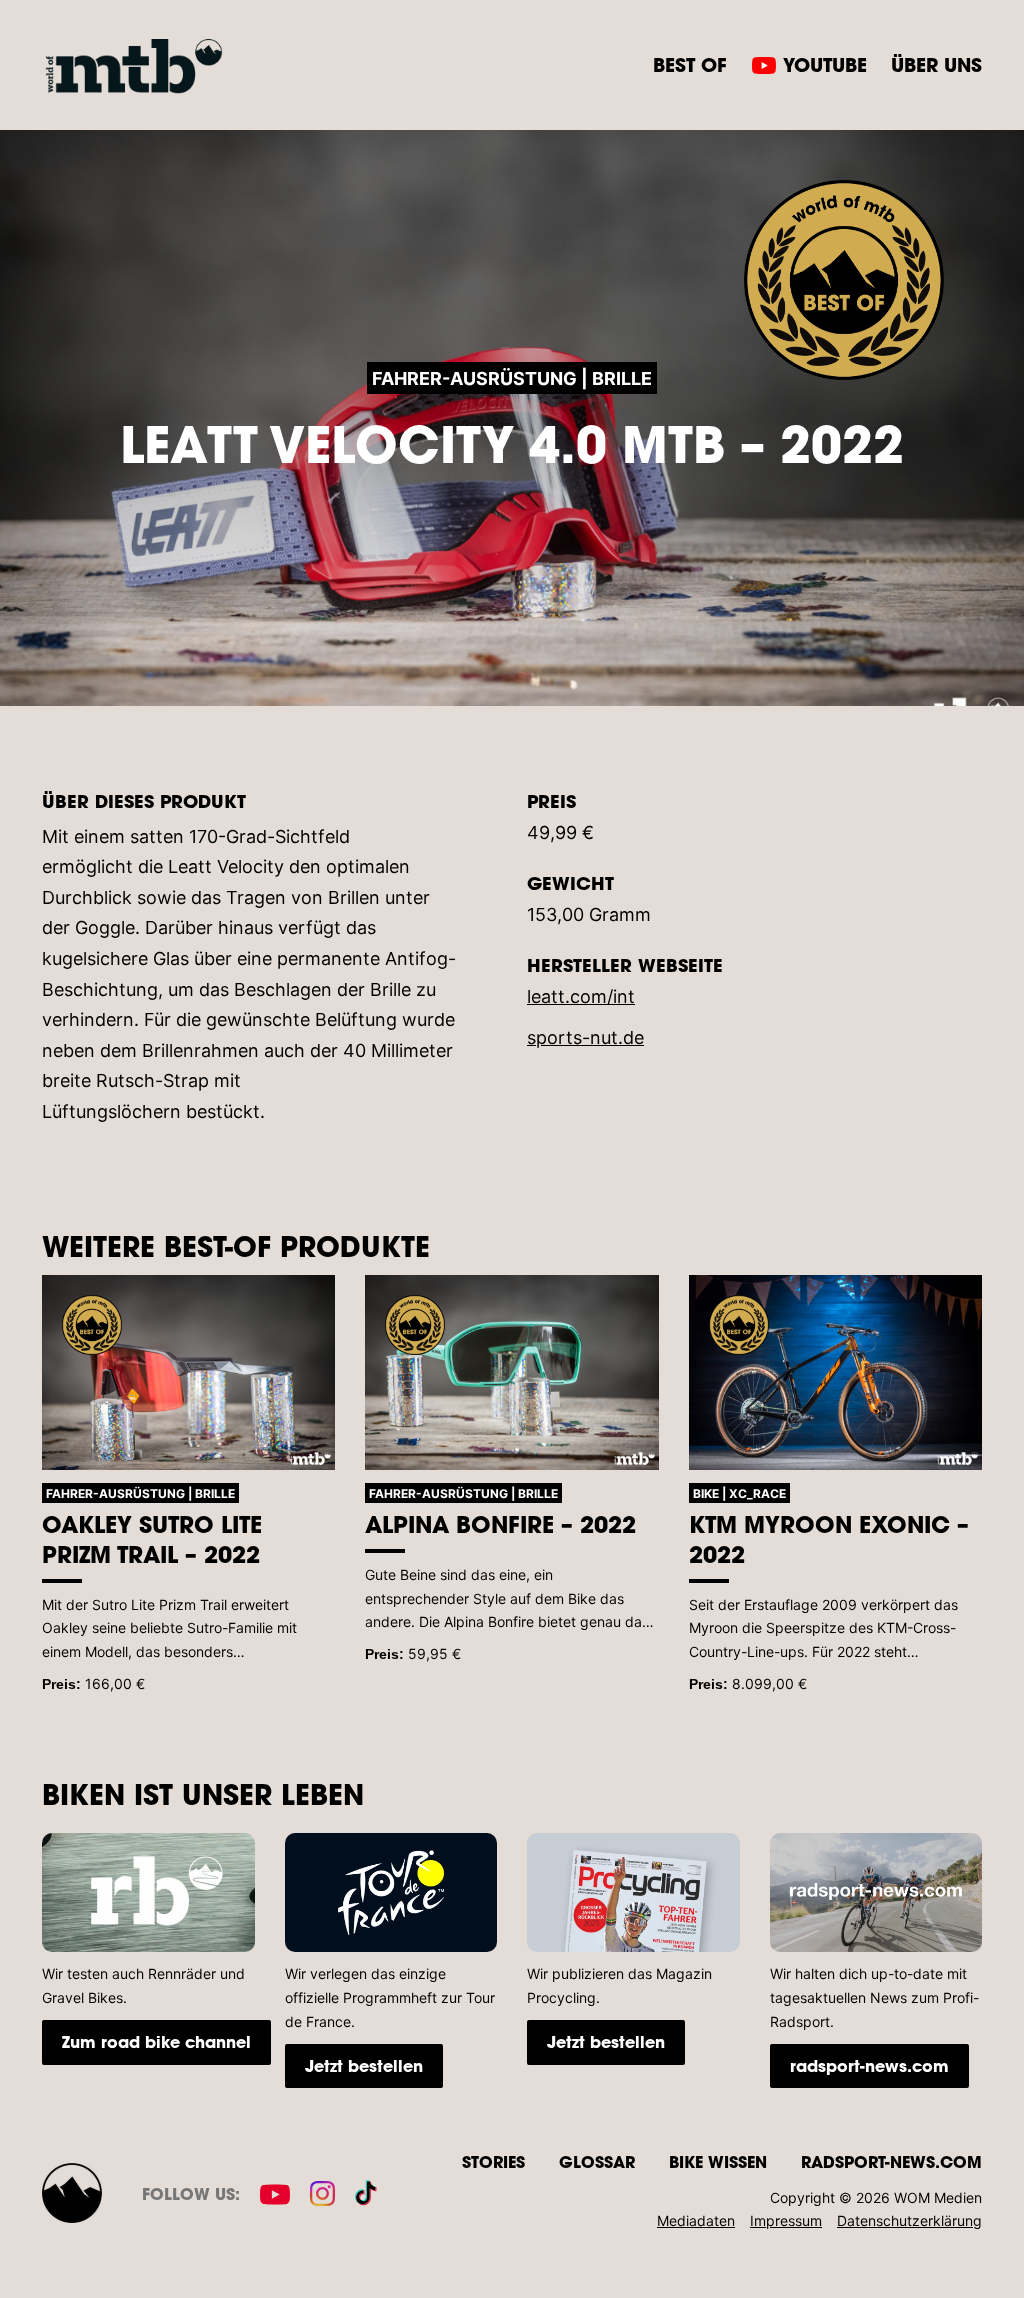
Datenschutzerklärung (909, 2220)
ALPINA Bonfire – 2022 (500, 1524)
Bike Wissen (718, 2161)
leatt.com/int (581, 996)
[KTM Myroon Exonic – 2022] (835, 1373)
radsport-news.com (869, 2065)
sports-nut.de (585, 1037)
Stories (493, 2161)
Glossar (597, 2161)
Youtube (825, 64)
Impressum (786, 2220)
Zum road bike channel (156, 2041)
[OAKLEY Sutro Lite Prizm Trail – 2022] (188, 1373)
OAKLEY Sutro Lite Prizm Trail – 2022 (152, 1539)
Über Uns (936, 64)
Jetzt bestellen (364, 2065)
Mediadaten (696, 2220)
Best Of (690, 64)
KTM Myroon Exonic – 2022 (829, 1539)
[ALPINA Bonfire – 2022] (511, 1373)
